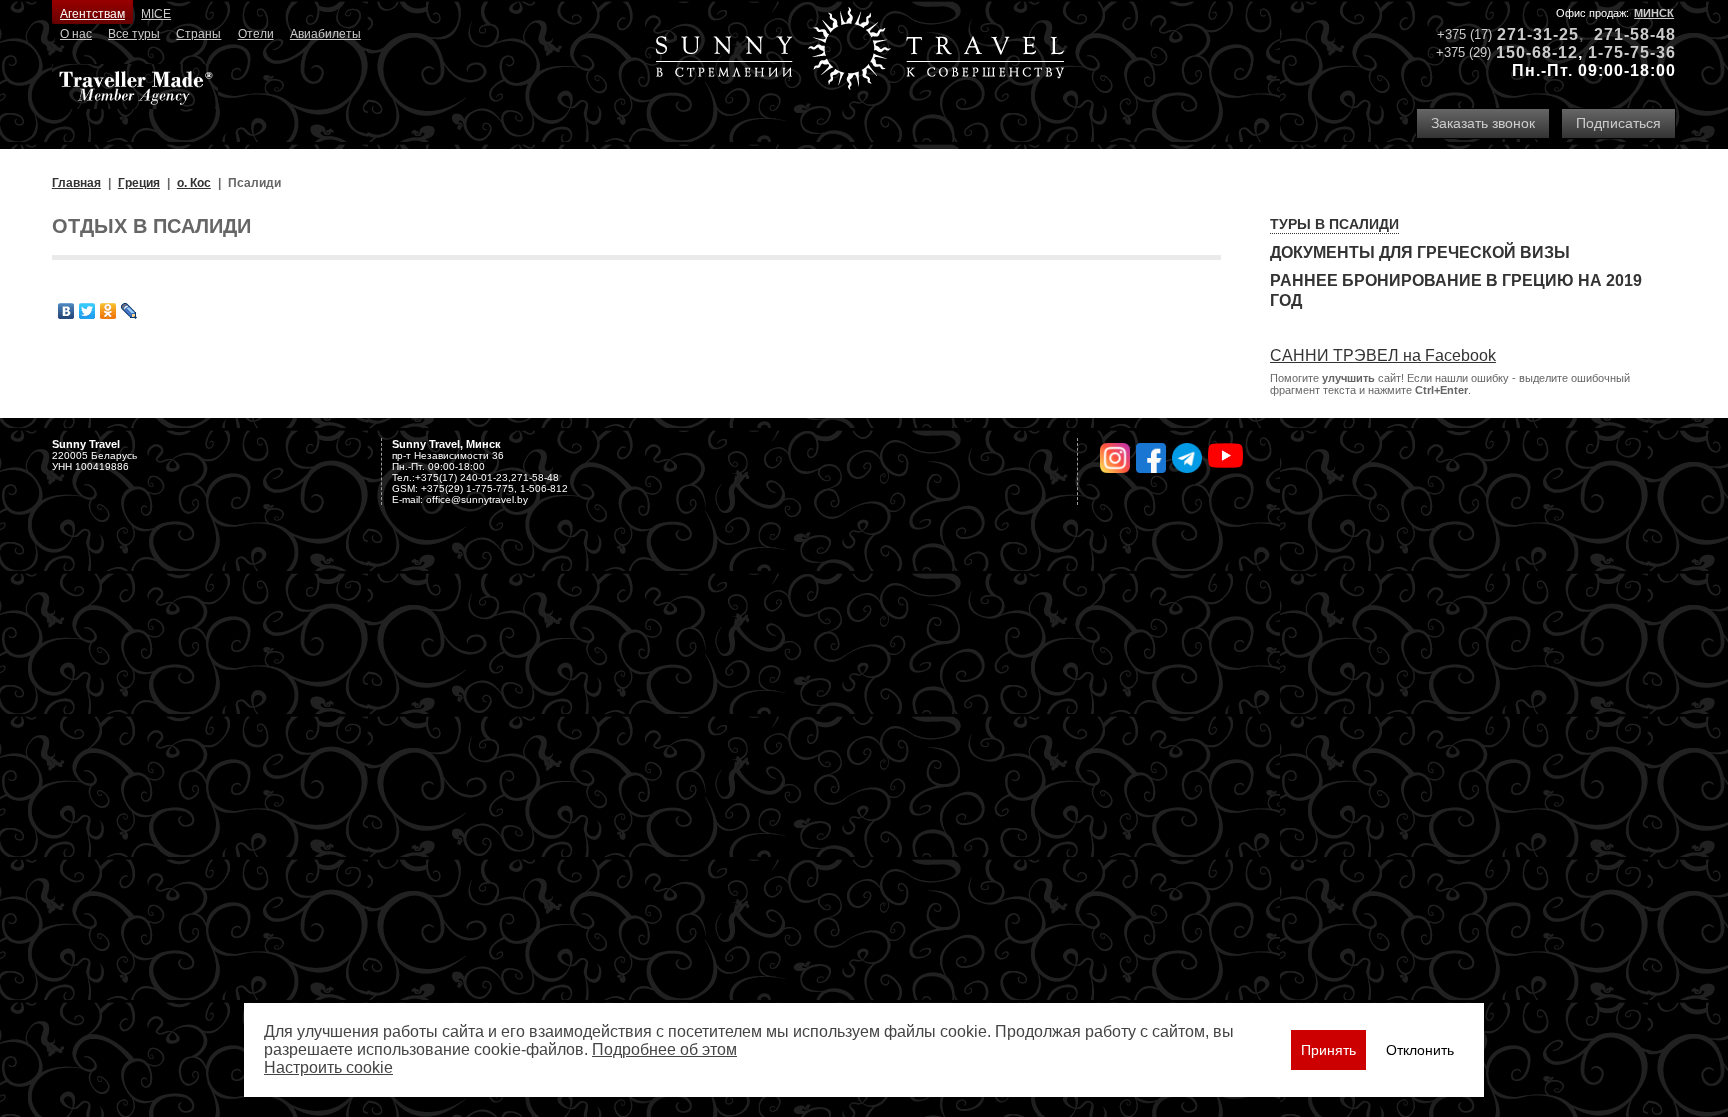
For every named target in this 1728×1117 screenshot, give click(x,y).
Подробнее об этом (664, 1049)
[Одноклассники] (108, 311)
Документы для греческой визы (1420, 252)
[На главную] (860, 50)
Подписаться (1618, 123)
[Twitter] (87, 311)
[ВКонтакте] (66, 311)
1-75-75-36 (1632, 52)
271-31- (1528, 34)
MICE (156, 14)
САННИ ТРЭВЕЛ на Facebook (1383, 355)
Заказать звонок (1483, 123)
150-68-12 (1537, 52)
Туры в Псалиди (1334, 224)
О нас (76, 34)
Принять (1328, 1050)
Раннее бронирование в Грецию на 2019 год (1456, 290)
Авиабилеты (325, 34)
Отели (256, 34)
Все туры (134, 34)
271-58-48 (1635, 34)
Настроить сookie (328, 1067)
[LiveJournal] (129, 311)
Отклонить (1420, 1050)
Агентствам (92, 14)
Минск (1654, 13)
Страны (198, 34)
